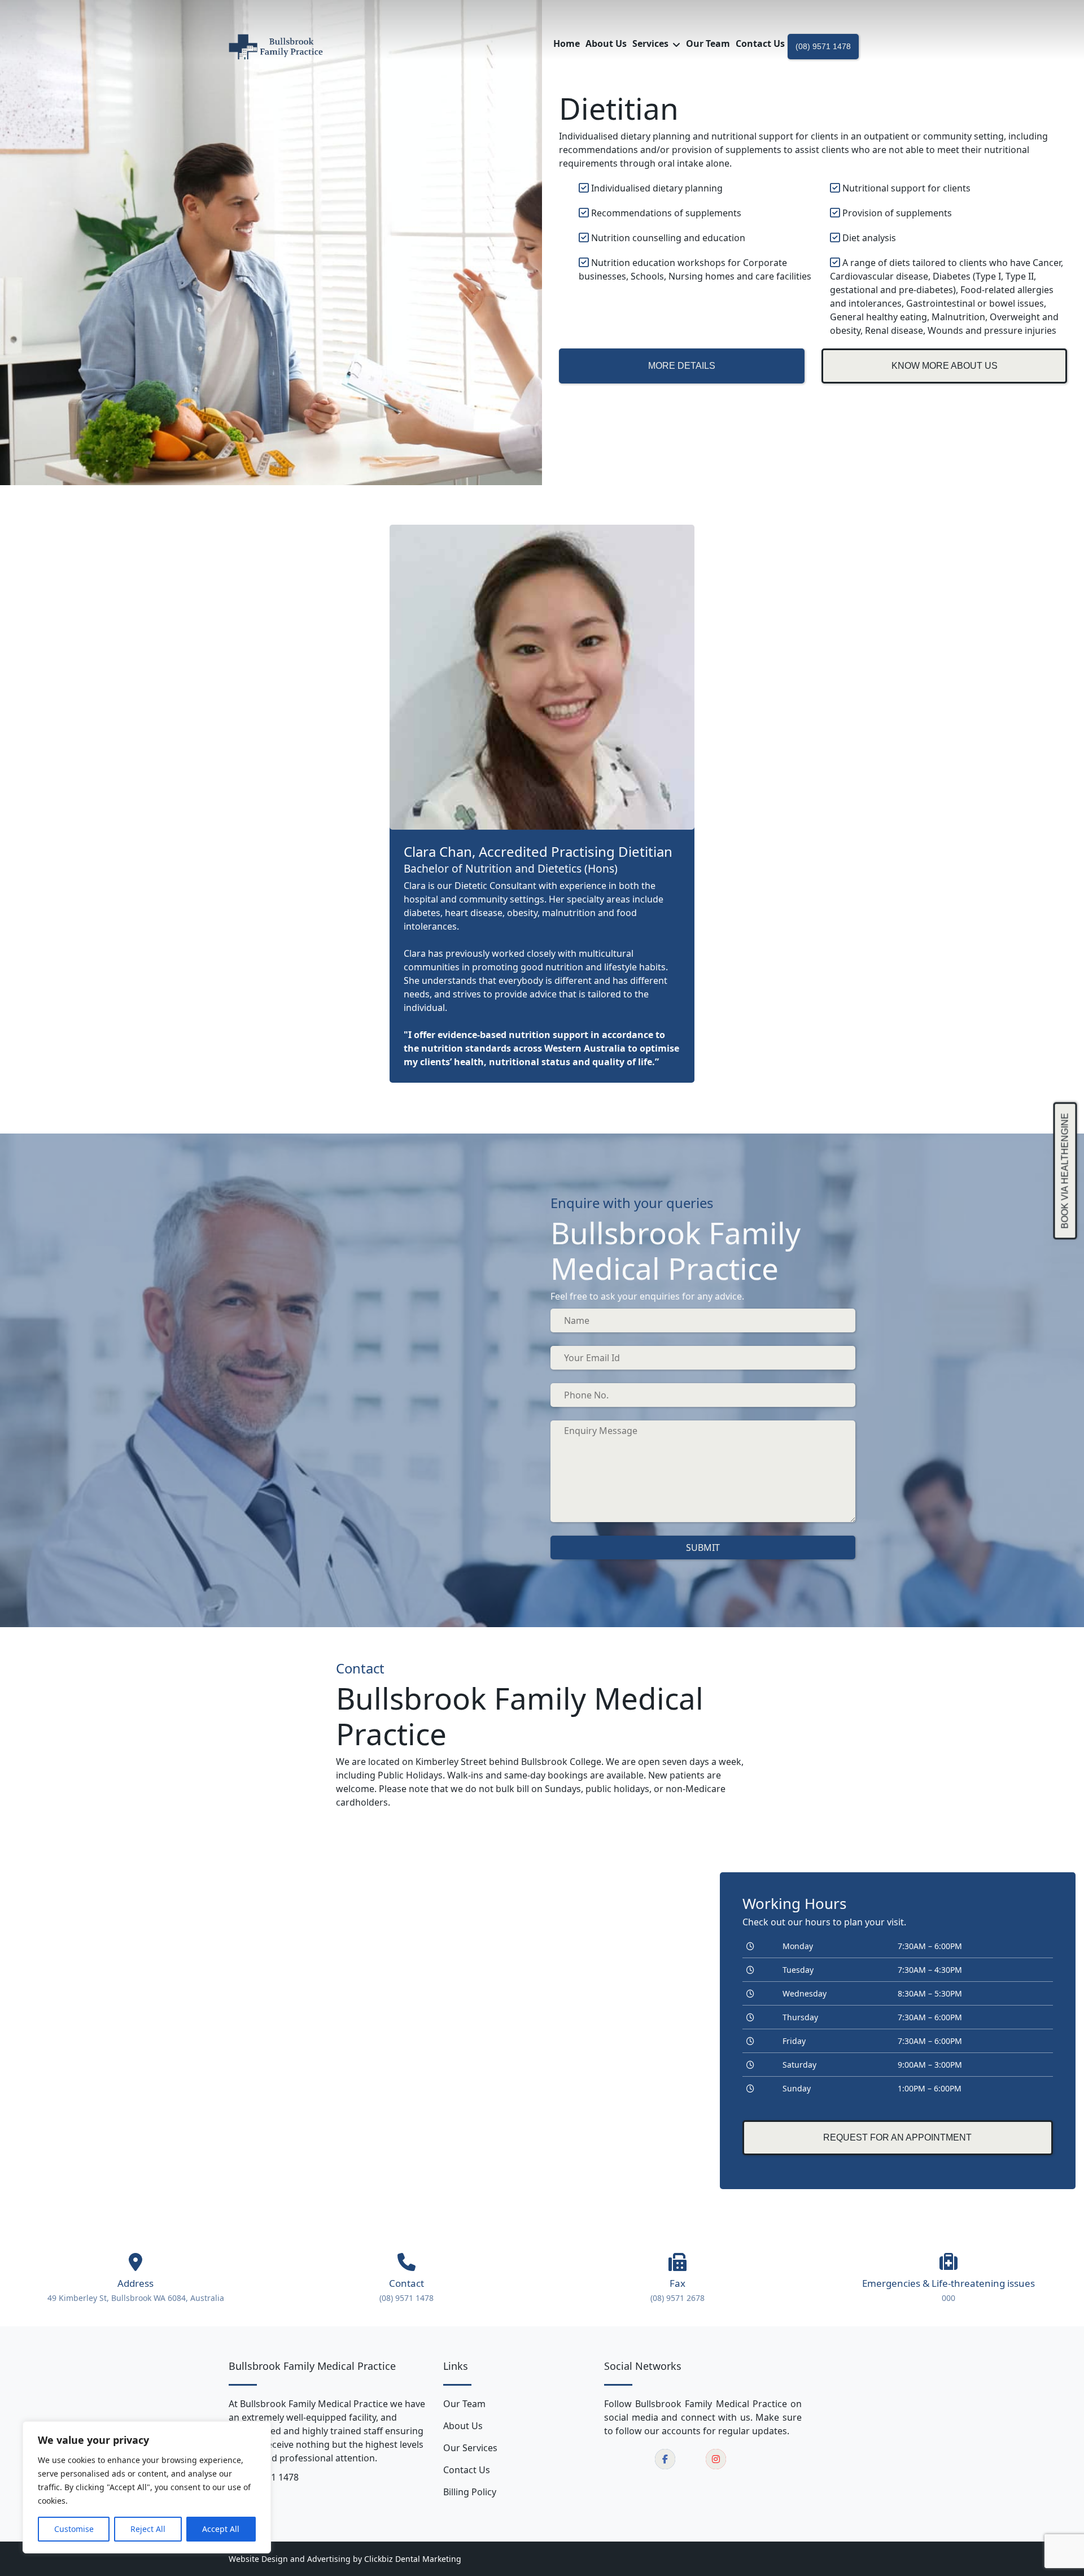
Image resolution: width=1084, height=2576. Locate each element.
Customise (74, 2529)
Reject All (148, 2529)
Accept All (221, 2529)
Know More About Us (945, 366)
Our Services (470, 2448)
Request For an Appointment (897, 2137)
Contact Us (467, 2470)
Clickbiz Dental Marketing (413, 2559)
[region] (147, 2487)
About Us (463, 2426)
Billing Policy (470, 2492)
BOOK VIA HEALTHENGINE (1065, 1171)
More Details (682, 366)
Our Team (464, 2404)
